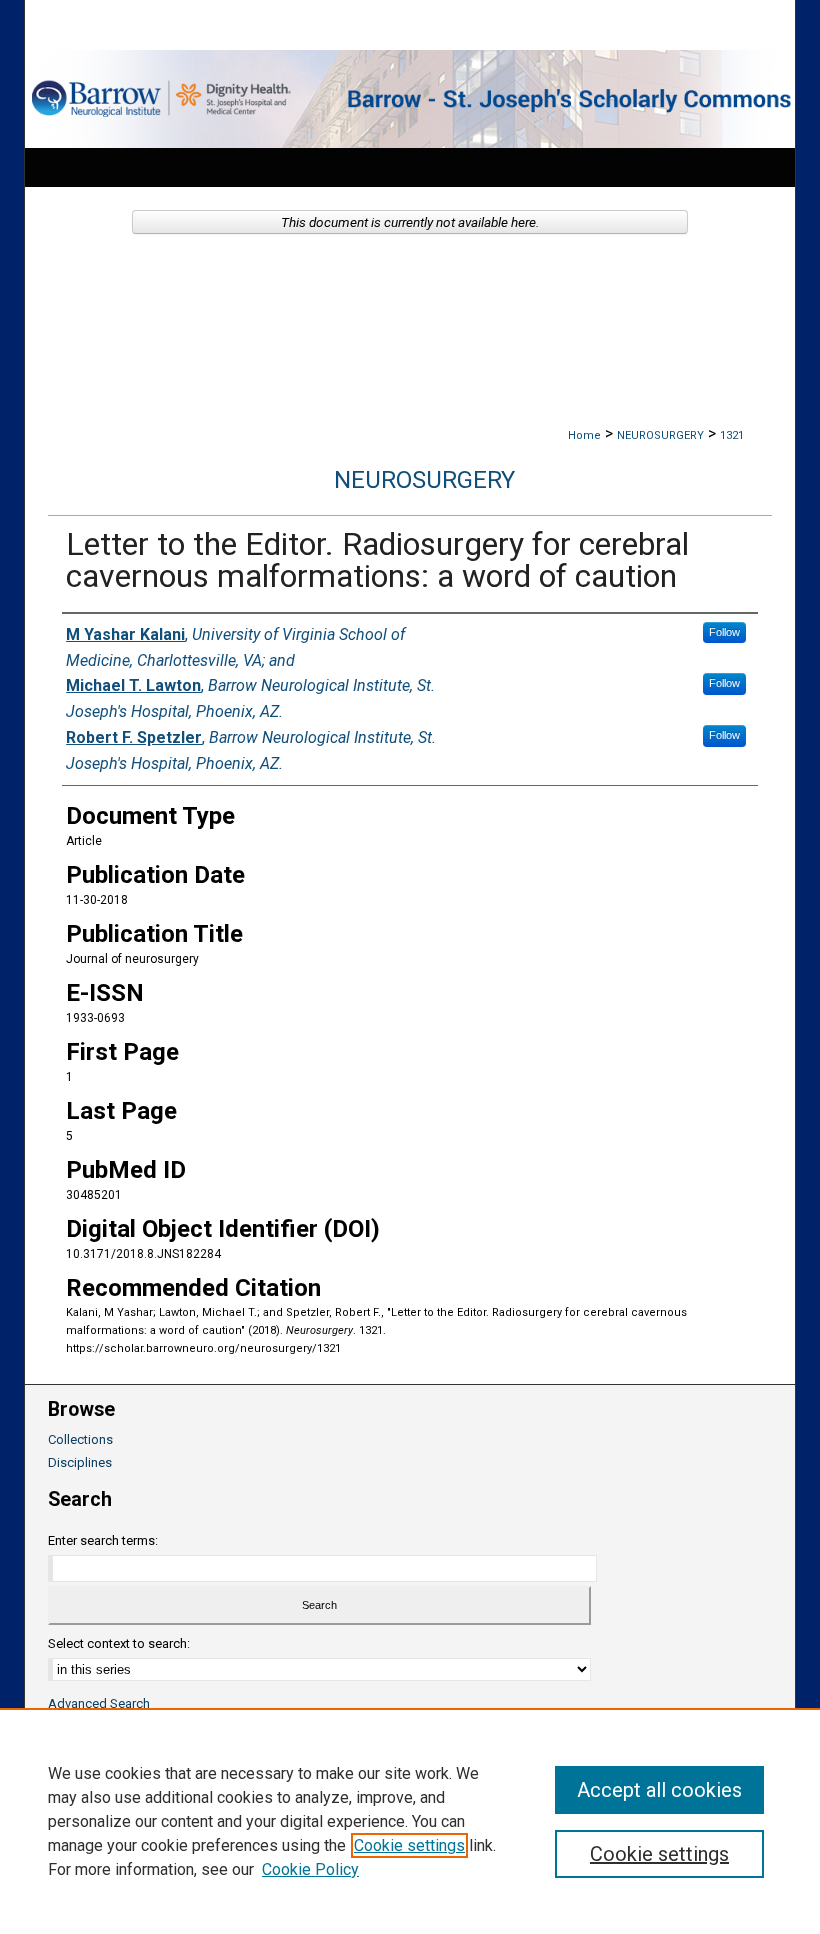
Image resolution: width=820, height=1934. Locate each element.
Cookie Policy (310, 1869)
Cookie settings (409, 1845)
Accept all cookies (659, 1790)
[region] (410, 1821)
